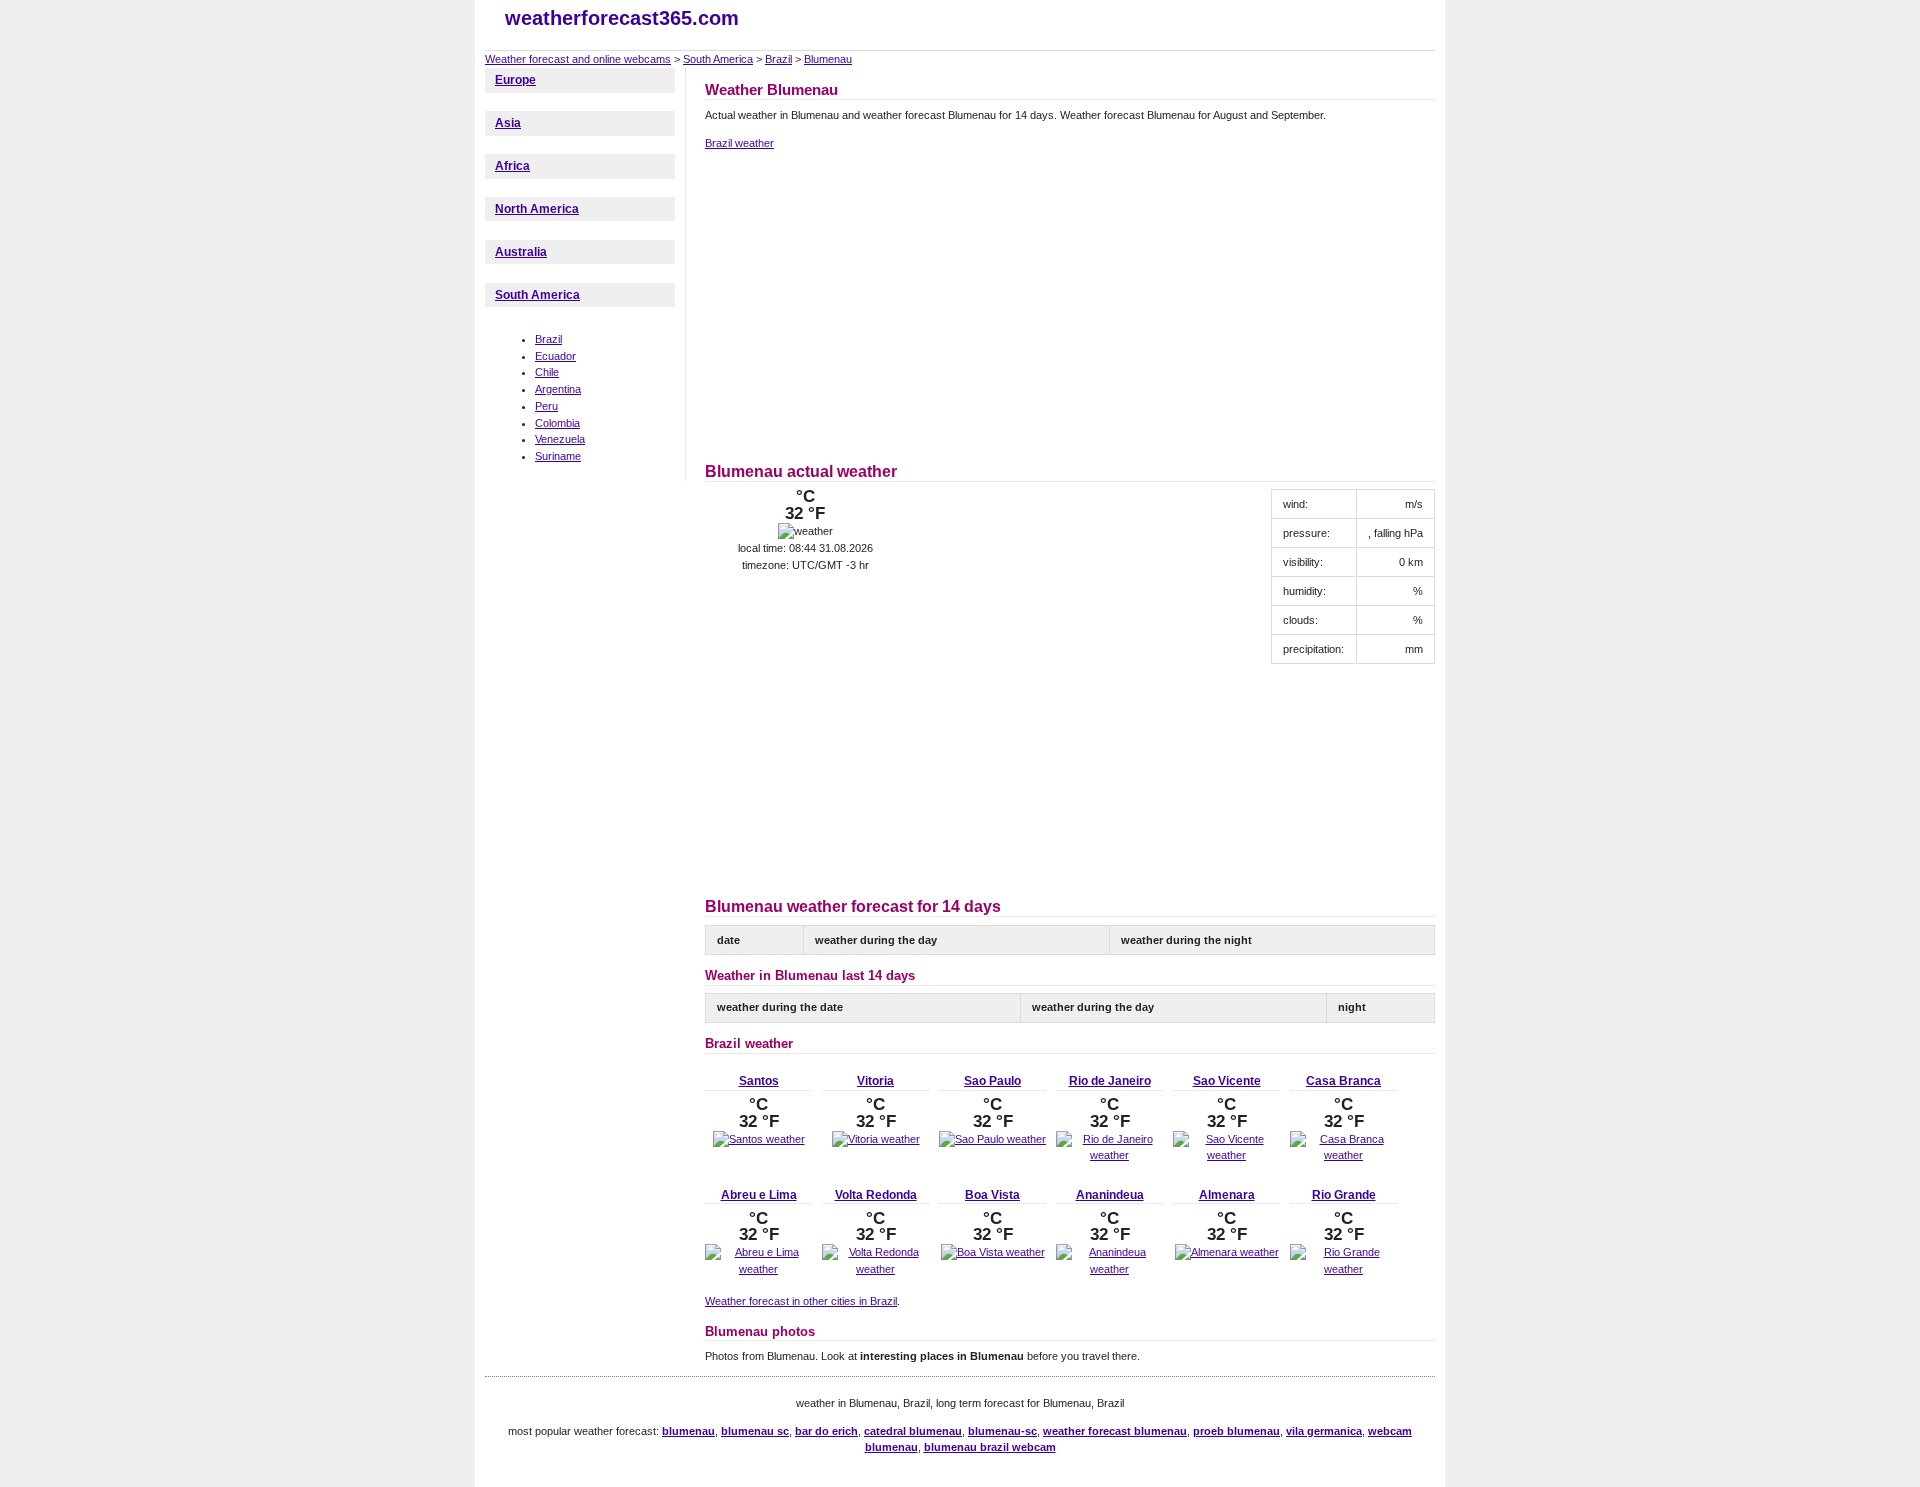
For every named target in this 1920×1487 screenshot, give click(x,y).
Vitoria (875, 1081)
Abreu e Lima (759, 1195)
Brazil (778, 59)
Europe (515, 80)
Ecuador (555, 356)
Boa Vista (992, 1195)
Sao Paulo (992, 1081)
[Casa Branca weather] (1343, 1155)
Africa (512, 166)
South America (718, 59)
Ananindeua (1110, 1195)
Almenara (1227, 1195)
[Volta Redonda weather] (875, 1269)
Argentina (558, 389)
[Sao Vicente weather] (1226, 1155)
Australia (521, 252)
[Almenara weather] (1227, 1252)
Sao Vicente (1227, 1081)
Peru (546, 406)
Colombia (557, 423)
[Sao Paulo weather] (992, 1139)
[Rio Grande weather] (1343, 1269)
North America (537, 209)
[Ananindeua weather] (1109, 1269)
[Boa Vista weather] (993, 1252)
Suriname (558, 456)
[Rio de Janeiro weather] (1109, 1155)
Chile (547, 372)
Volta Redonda (876, 1195)
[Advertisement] (873, 303)
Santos (759, 1081)
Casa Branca (1343, 1081)
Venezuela (560, 439)
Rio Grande (1344, 1195)
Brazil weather (739, 143)
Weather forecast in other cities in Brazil (801, 1301)
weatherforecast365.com (622, 18)
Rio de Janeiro (1110, 1081)
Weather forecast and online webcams (578, 59)
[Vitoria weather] (876, 1139)
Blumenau (828, 59)
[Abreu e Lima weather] (758, 1269)
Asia (508, 123)
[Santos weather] (759, 1139)
